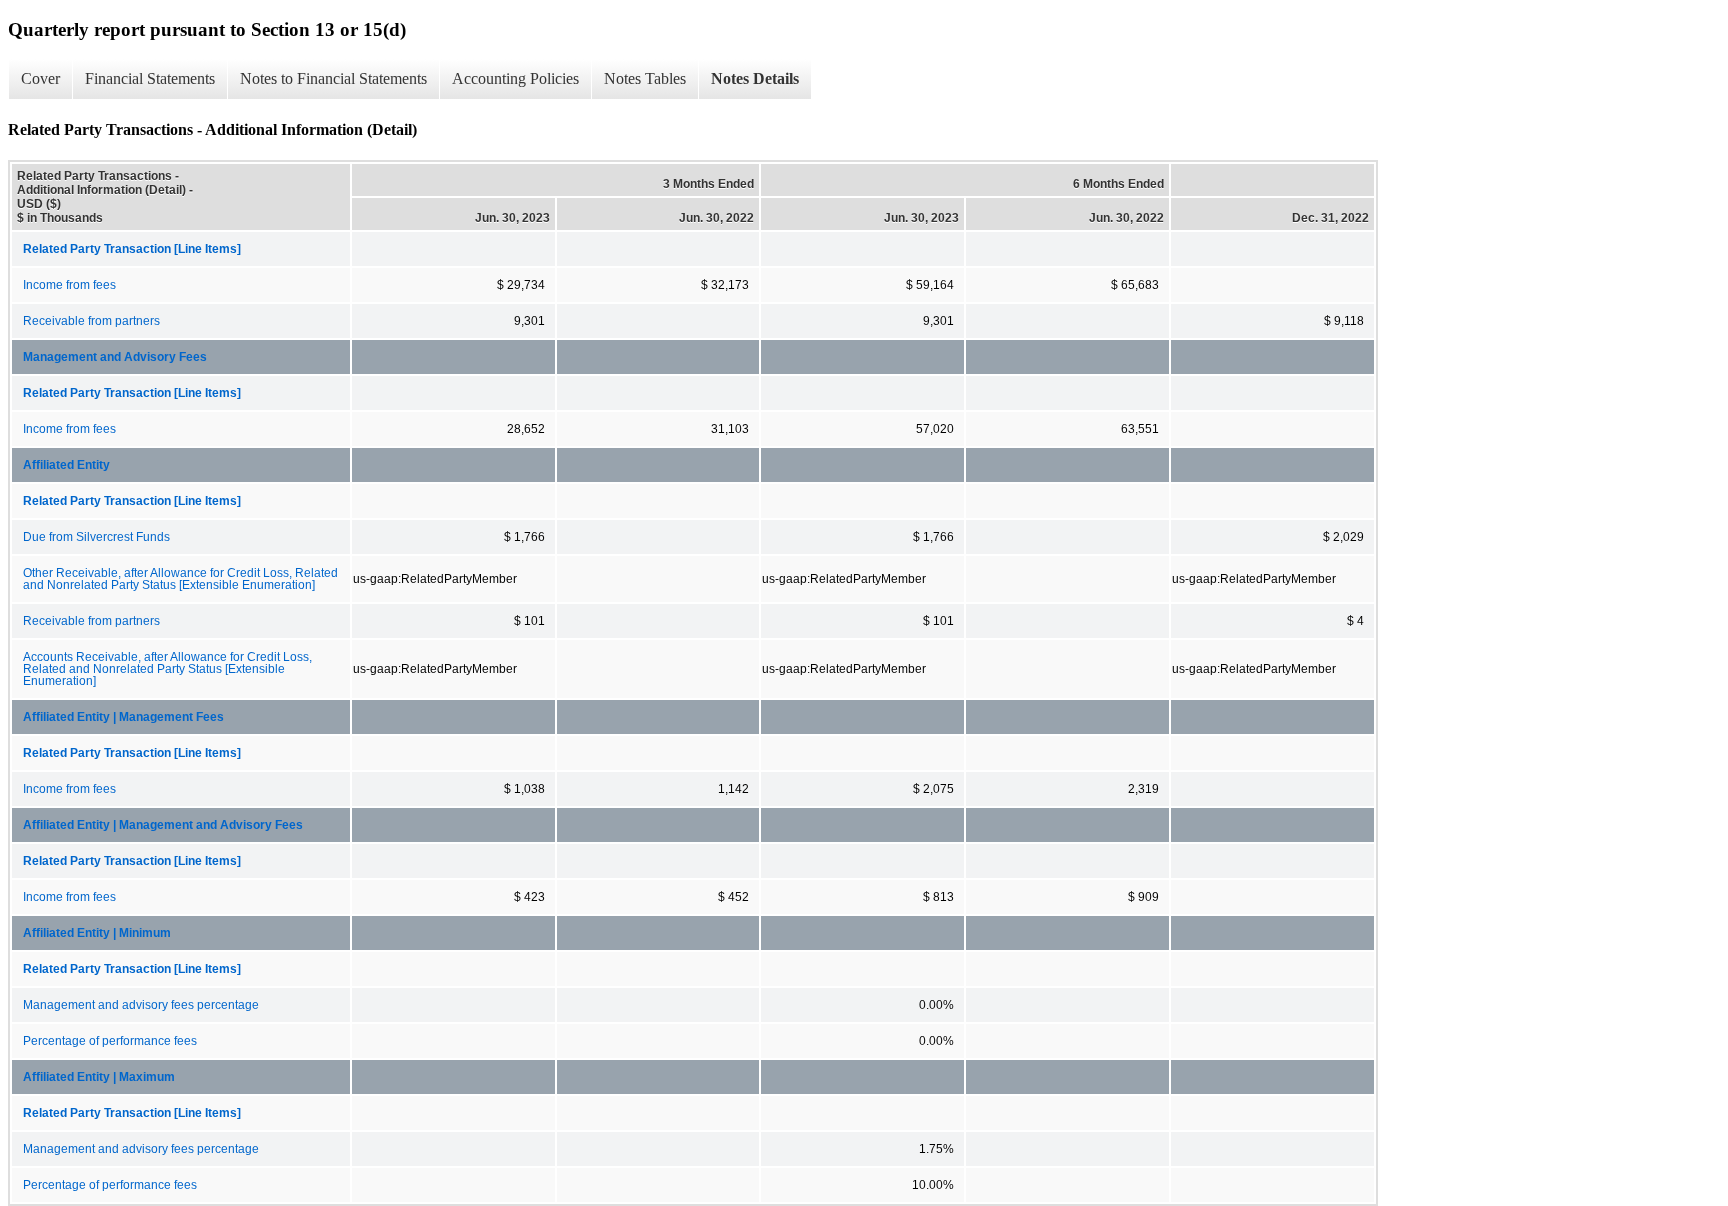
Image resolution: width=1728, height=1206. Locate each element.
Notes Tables (645, 78)
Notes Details (755, 78)
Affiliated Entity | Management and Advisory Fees (163, 825)
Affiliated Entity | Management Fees (123, 717)
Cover (40, 78)
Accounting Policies (515, 78)
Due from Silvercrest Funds (96, 537)
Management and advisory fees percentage (141, 1005)
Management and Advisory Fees (115, 357)
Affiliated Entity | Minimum (97, 933)
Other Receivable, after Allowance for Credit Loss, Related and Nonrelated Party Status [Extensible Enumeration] (180, 579)
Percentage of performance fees (110, 1041)
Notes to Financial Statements (333, 78)
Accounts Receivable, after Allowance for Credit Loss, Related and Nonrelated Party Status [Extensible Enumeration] (167, 669)
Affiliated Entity (66, 465)
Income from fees (69, 285)
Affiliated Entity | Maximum (99, 1077)
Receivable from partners (91, 321)
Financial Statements (150, 78)
